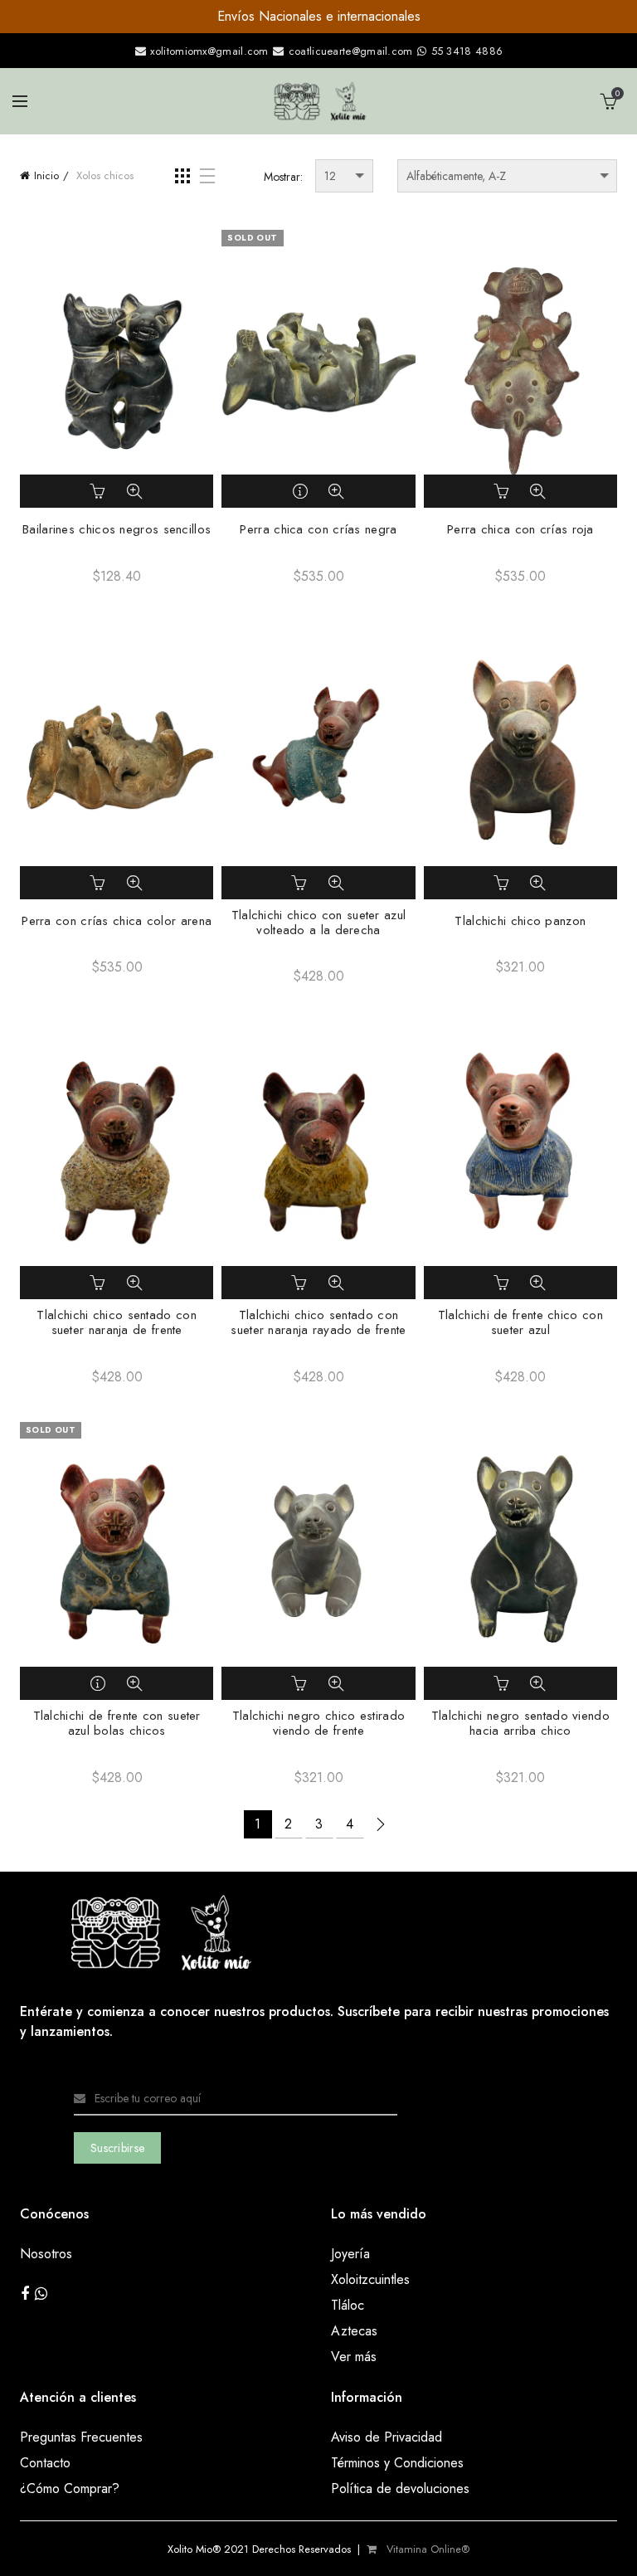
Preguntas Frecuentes (81, 2437)
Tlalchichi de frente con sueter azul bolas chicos (117, 1723)
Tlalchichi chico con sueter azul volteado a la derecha (319, 923)
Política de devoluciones (400, 2488)
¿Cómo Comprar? (70, 2488)
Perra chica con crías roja (520, 529)
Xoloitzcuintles (370, 2279)
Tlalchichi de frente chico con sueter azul (520, 1322)
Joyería (350, 2254)
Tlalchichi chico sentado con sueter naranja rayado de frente (318, 1322)
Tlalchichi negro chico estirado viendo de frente (318, 1723)
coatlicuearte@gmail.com (350, 51)
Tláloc (348, 2305)
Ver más (354, 2357)
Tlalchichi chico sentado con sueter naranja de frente (116, 1322)
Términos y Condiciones (397, 2463)
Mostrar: (283, 177)
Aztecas (354, 2331)
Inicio (46, 175)
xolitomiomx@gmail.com (208, 51)
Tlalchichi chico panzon (520, 921)
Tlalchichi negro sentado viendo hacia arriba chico (520, 1723)
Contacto (45, 2463)
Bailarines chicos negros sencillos (117, 529)
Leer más (301, 491)
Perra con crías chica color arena (117, 921)
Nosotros (46, 2254)
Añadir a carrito (100, 491)
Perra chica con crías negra (318, 529)
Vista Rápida (134, 491)
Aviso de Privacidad (387, 2437)
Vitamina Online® (426, 2549)
